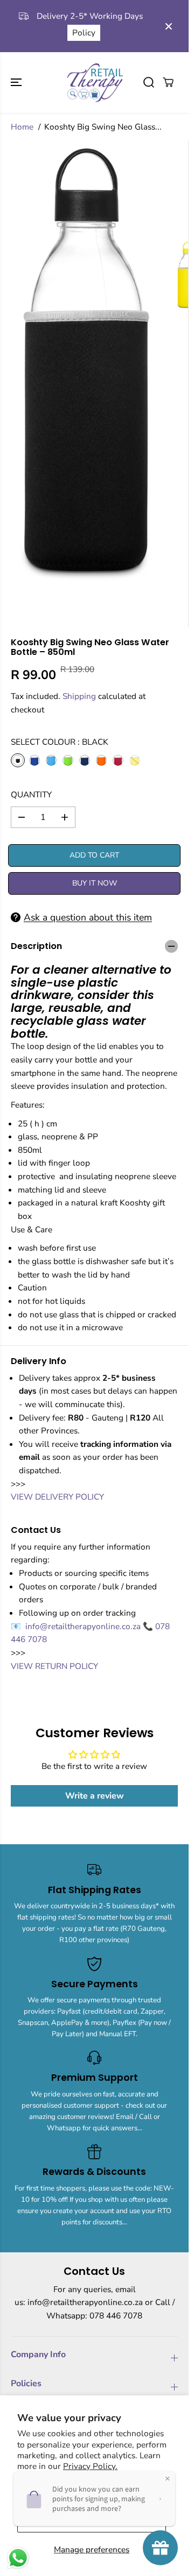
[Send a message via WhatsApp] (18, 2558)
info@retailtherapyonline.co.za (84, 1626)
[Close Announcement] (169, 26)
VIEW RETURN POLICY (54, 1666)
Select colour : (60, 742)
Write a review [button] (95, 1796)
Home (22, 127)
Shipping (79, 696)
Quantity (31, 794)
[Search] (149, 82)
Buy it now (95, 883)
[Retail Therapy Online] (94, 83)
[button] (17, 83)
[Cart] (168, 82)
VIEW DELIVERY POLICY (57, 1497)
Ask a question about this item (88, 917)
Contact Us (115, 39)
